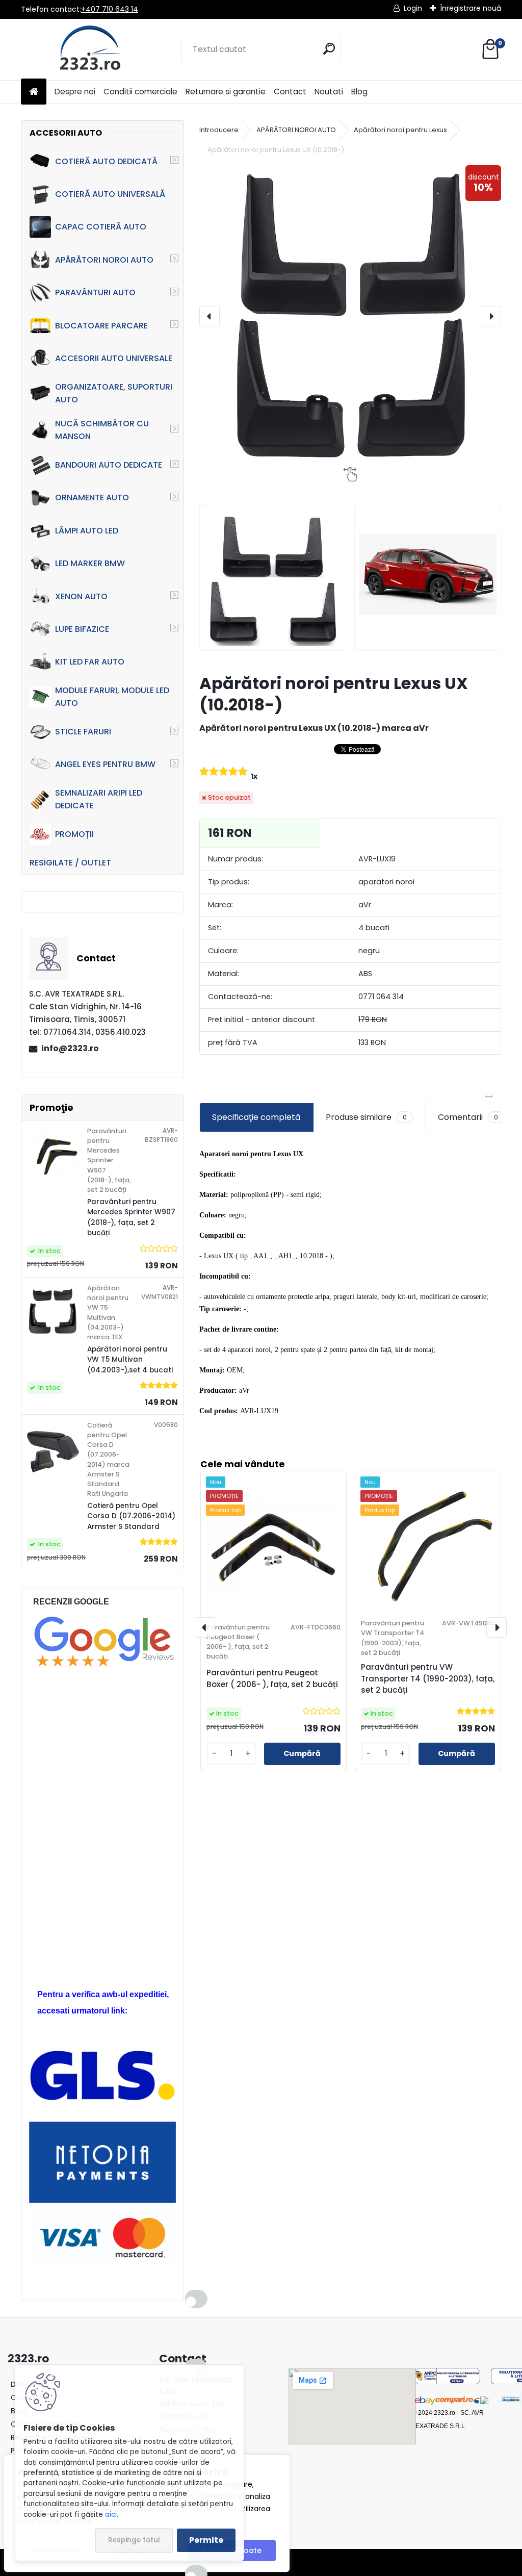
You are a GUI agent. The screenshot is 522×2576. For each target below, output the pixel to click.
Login (413, 8)
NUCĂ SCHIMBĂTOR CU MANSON (102, 430)
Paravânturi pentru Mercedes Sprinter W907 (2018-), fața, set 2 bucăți (131, 1217)
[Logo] (91, 49)
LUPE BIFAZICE (82, 629)
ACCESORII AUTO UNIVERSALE (114, 358)
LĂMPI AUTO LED (87, 531)
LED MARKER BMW (90, 563)
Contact (290, 92)
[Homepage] (34, 92)
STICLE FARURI (83, 732)
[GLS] (102, 2056)
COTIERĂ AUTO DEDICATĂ (106, 161)
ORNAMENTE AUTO (92, 498)
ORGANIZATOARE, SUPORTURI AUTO (114, 393)
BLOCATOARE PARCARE (101, 326)
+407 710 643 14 (110, 9)
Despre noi (75, 92)
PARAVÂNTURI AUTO (95, 292)
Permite (206, 2540)
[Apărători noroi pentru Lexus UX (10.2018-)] (350, 316)
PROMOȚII (74, 834)
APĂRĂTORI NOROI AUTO (104, 260)
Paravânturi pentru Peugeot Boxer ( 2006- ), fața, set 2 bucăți (272, 1678)
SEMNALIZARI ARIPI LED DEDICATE (99, 799)
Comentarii (468, 1117)
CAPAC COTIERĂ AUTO (101, 227)
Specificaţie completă (256, 1117)
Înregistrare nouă (471, 8)
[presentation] (210, 316)
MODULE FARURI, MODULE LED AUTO (112, 697)
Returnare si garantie (226, 92)
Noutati (329, 92)
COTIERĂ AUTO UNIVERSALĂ (110, 194)
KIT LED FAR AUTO (90, 662)
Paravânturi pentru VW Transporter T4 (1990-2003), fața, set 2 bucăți (428, 1679)
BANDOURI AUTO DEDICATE (109, 465)
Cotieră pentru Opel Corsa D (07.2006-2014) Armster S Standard (131, 1516)
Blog (359, 92)
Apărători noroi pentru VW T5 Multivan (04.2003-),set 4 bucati (130, 1360)
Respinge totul (134, 2540)
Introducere (219, 130)
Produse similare (366, 1117)
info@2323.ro (70, 1048)
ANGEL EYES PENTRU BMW (105, 764)
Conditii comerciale (140, 92)
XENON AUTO (81, 596)
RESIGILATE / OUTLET (70, 863)
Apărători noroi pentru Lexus (400, 130)
